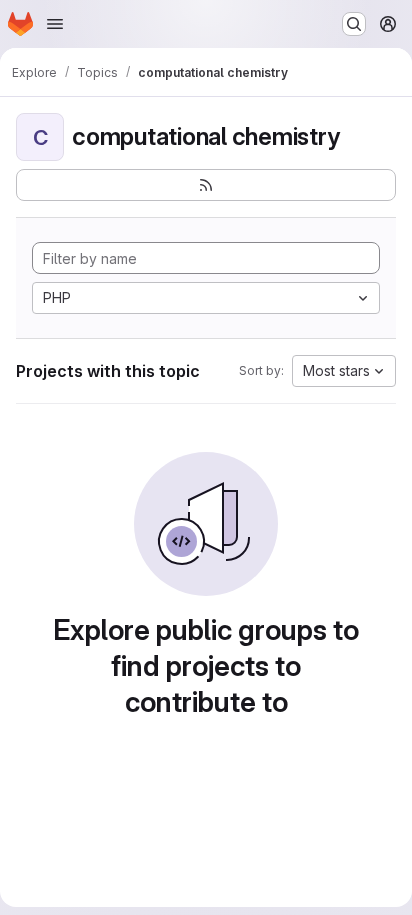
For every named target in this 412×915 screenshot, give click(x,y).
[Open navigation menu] (55, 24)
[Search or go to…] (354, 24)
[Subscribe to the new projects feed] (206, 185)
